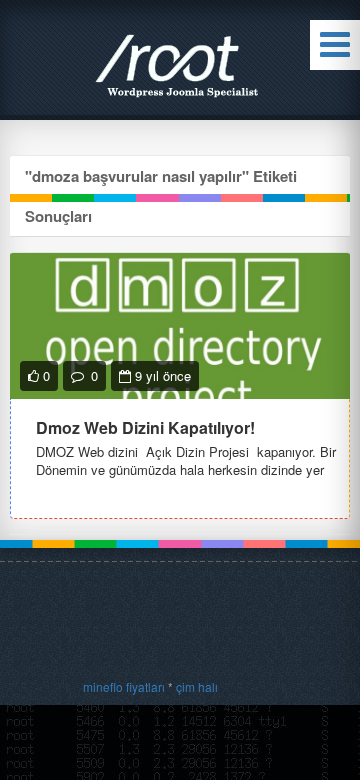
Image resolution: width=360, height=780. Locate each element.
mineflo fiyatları (124, 686)
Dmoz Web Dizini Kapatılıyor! (145, 427)
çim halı (197, 686)
